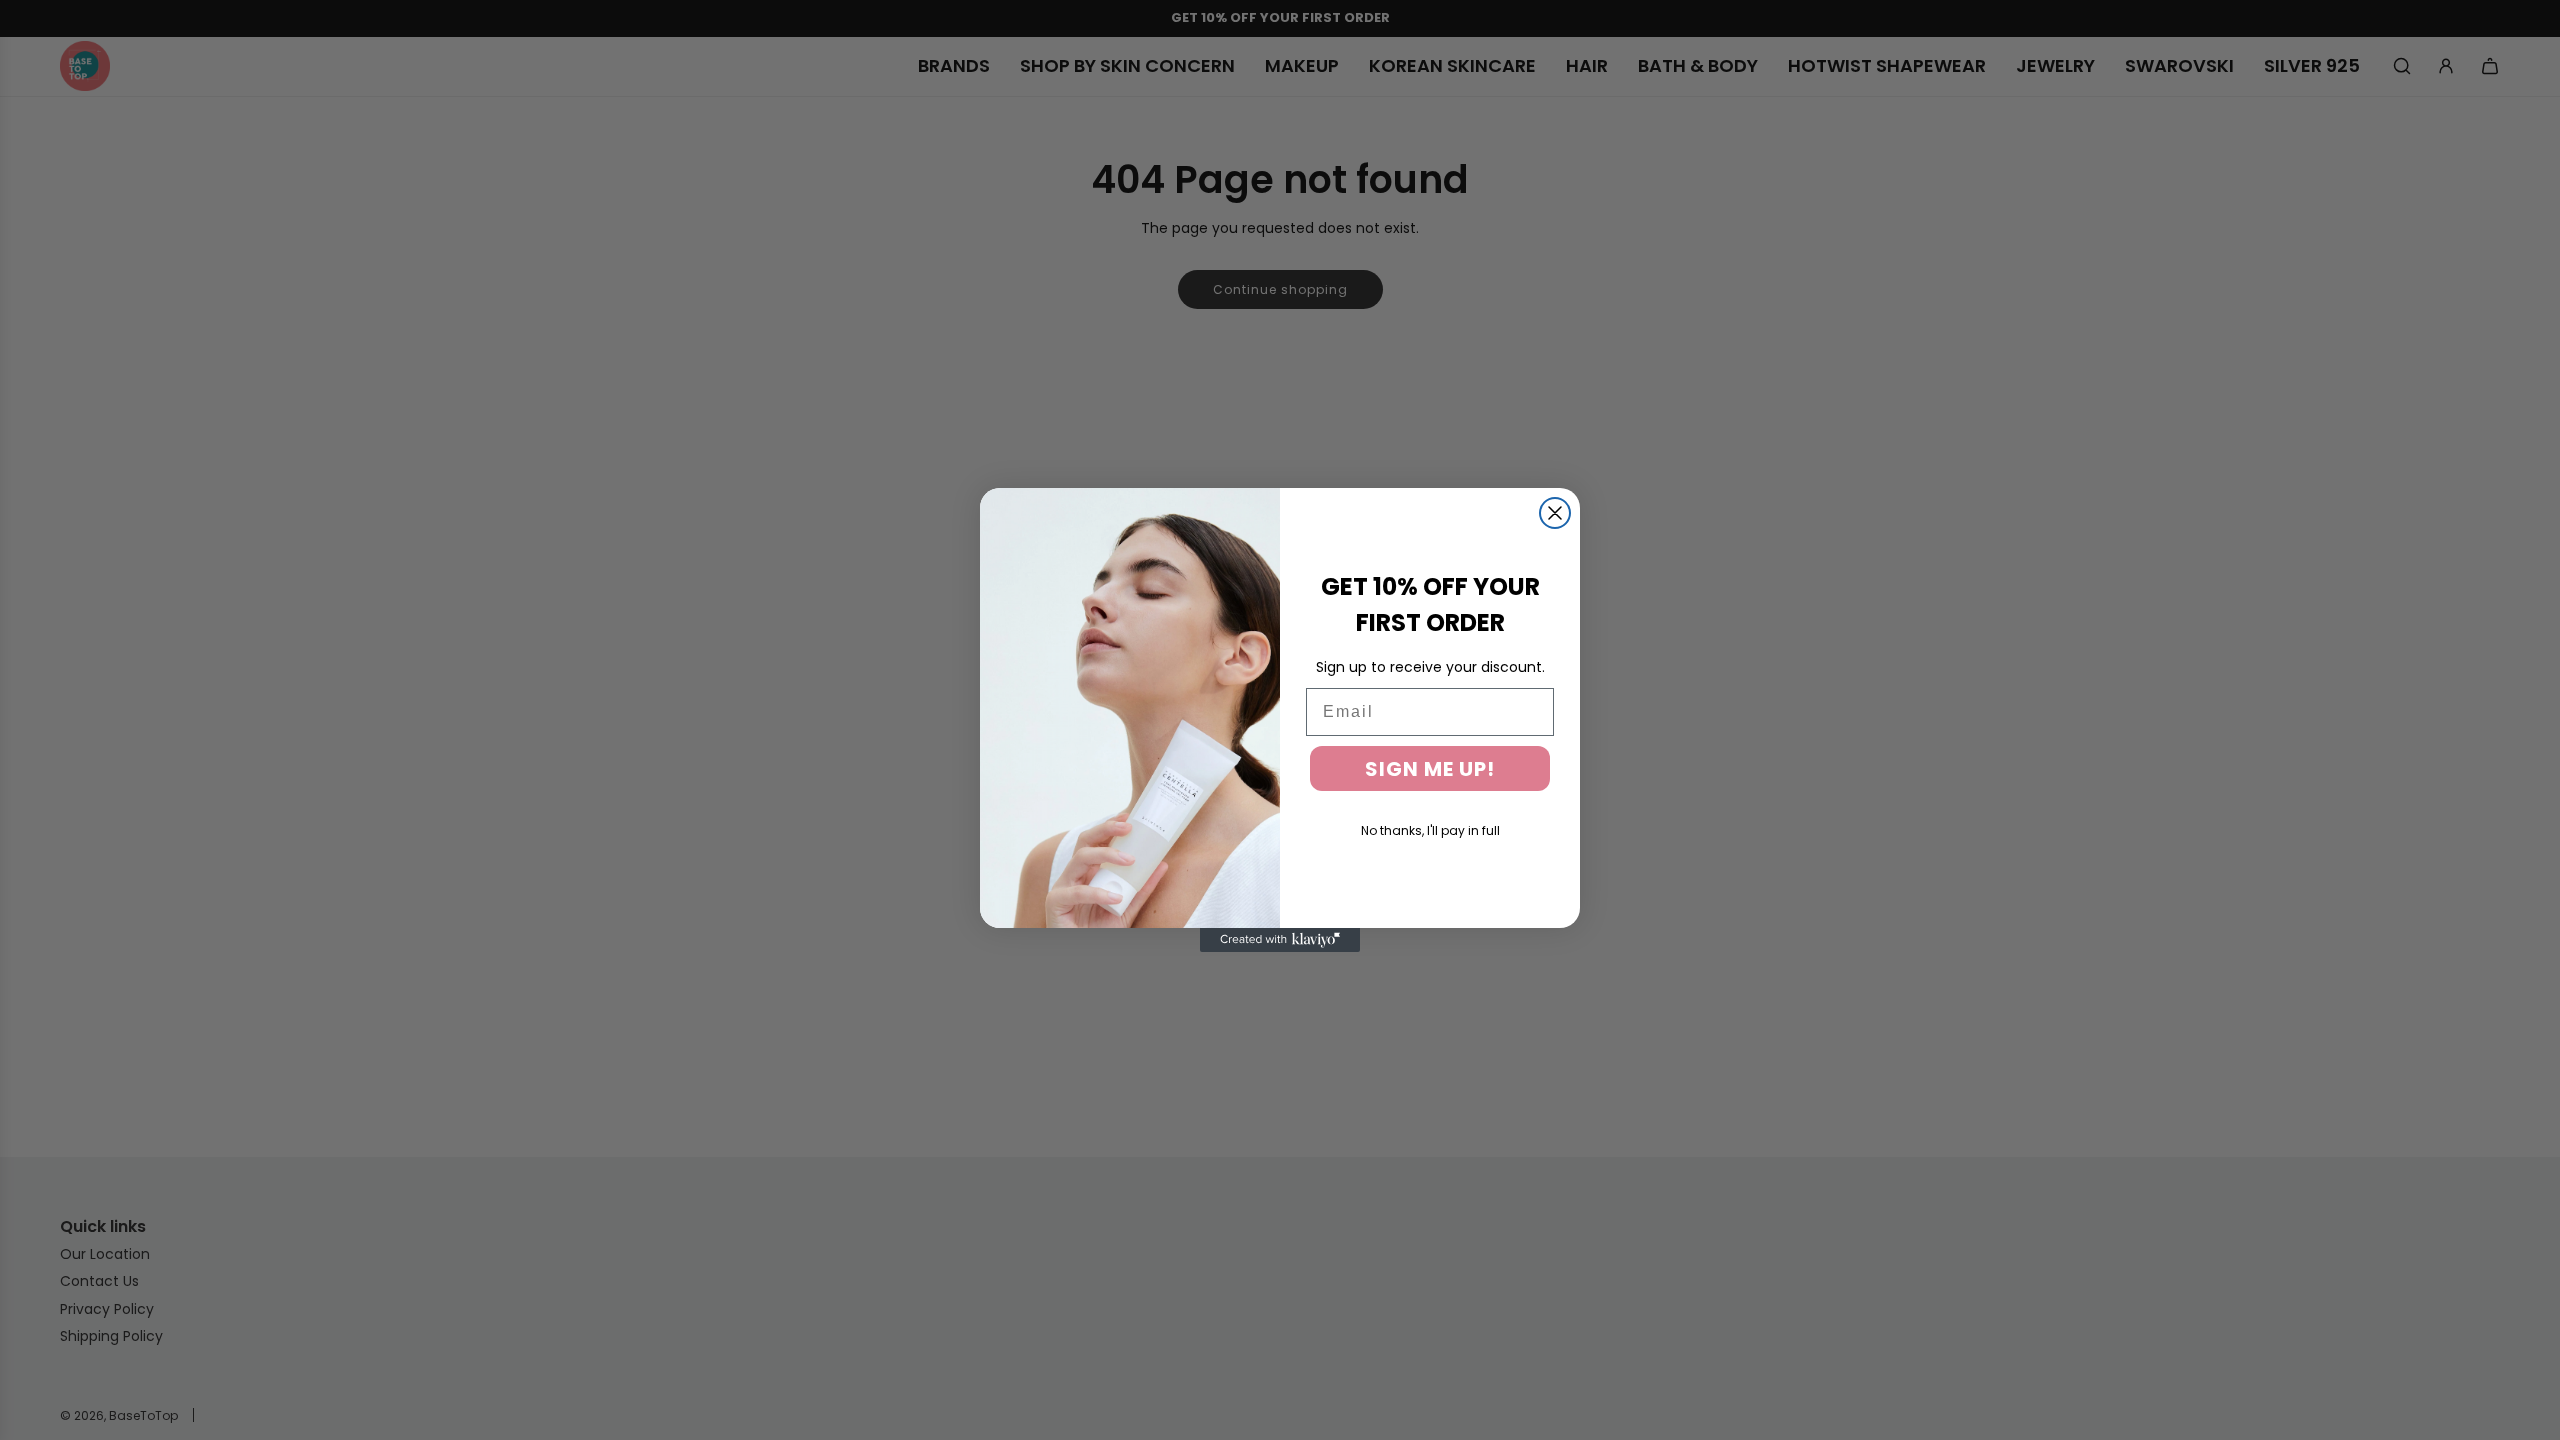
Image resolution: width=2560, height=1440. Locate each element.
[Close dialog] (1555, 513)
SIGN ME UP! (1430, 769)
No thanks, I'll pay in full (1430, 830)
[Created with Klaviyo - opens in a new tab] (1280, 940)
